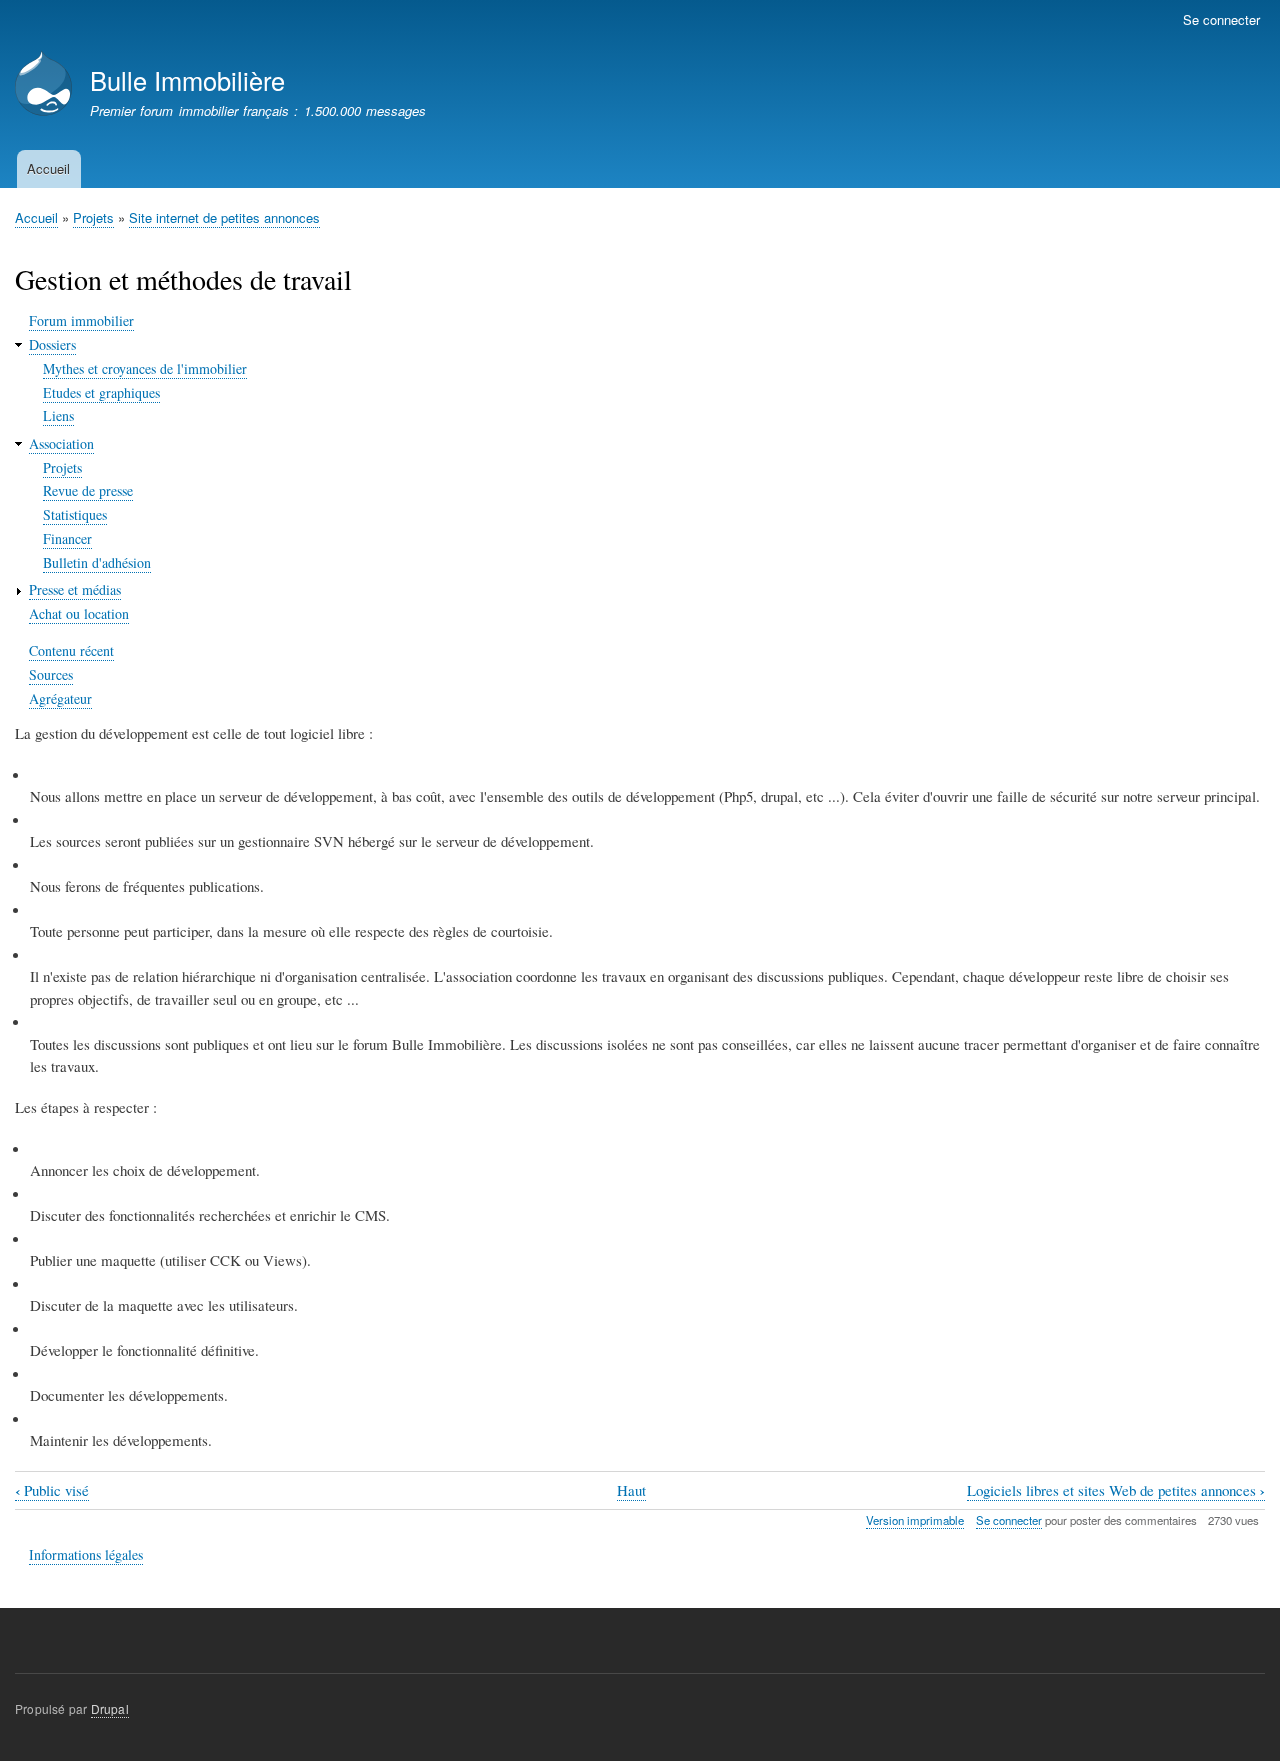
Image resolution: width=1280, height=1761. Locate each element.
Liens (58, 415)
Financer (67, 538)
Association (61, 443)
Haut (631, 1490)
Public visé (52, 1490)
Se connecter (1221, 19)
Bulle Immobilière (187, 80)
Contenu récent (71, 650)
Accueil (48, 168)
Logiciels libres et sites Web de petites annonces (1116, 1490)
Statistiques (75, 514)
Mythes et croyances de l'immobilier (145, 368)
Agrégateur (60, 698)
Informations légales (86, 1554)
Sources (51, 674)
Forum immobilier (81, 320)
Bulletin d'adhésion (97, 562)
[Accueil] (43, 85)
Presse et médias (75, 589)
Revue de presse (88, 490)
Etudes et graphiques (101, 392)
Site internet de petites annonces (224, 217)
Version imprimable (915, 1520)
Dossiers (52, 344)
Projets (93, 217)
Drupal (110, 1708)
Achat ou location (79, 613)
